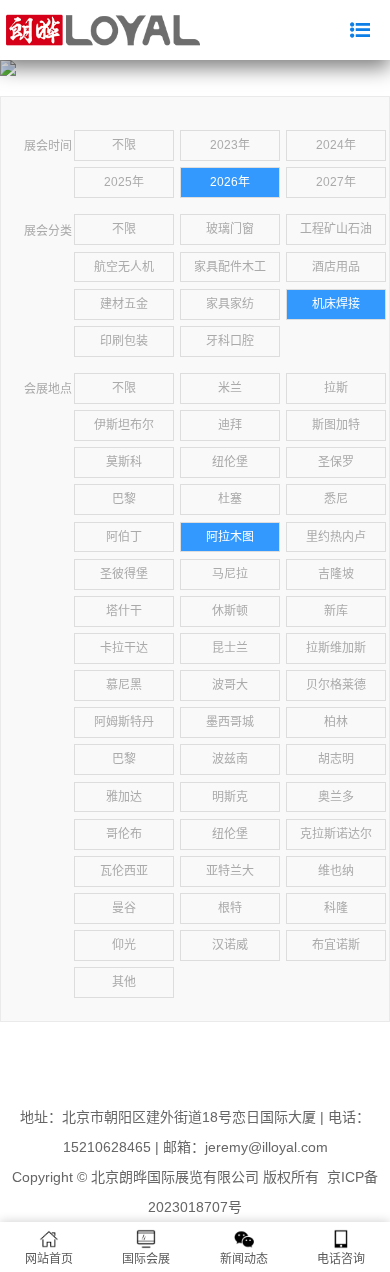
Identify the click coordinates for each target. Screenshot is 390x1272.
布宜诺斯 (336, 945)
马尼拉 (230, 574)
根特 (230, 908)
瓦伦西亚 (124, 871)
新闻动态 (244, 1259)
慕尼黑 (124, 685)
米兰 (230, 388)
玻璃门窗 (230, 229)
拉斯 (336, 388)
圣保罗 (336, 462)
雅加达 (124, 797)
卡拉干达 (124, 648)
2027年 (336, 182)
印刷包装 (124, 341)
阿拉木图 (230, 537)
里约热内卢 (336, 537)
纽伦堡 (230, 462)
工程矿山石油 (336, 229)
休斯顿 (230, 611)
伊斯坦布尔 (124, 425)
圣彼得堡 (124, 574)
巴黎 (124, 499)
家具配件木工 (230, 267)
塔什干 (124, 611)
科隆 (336, 908)
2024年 (336, 145)
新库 (336, 611)
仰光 (124, 945)
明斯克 (230, 797)
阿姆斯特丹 (124, 722)
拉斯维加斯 (336, 648)
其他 (124, 982)
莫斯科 (124, 462)
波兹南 (230, 759)
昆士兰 (230, 648)
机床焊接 (336, 304)
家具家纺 (230, 304)
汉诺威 (230, 945)
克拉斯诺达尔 (336, 834)
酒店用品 (336, 267)
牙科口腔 (230, 341)
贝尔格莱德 (336, 685)
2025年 (124, 182)
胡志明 (336, 759)
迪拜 (230, 425)
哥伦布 (124, 834)
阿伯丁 (124, 537)
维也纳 (336, 871)
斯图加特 (336, 425)
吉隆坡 (336, 574)
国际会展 (146, 1259)
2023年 (230, 145)
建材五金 (124, 304)
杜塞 (230, 499)
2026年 (230, 182)
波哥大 (230, 685)
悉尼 (336, 499)
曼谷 (124, 908)
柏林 (336, 722)
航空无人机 (124, 267)
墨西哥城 (230, 722)
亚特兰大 (230, 871)
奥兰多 (336, 797)
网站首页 (49, 1259)
